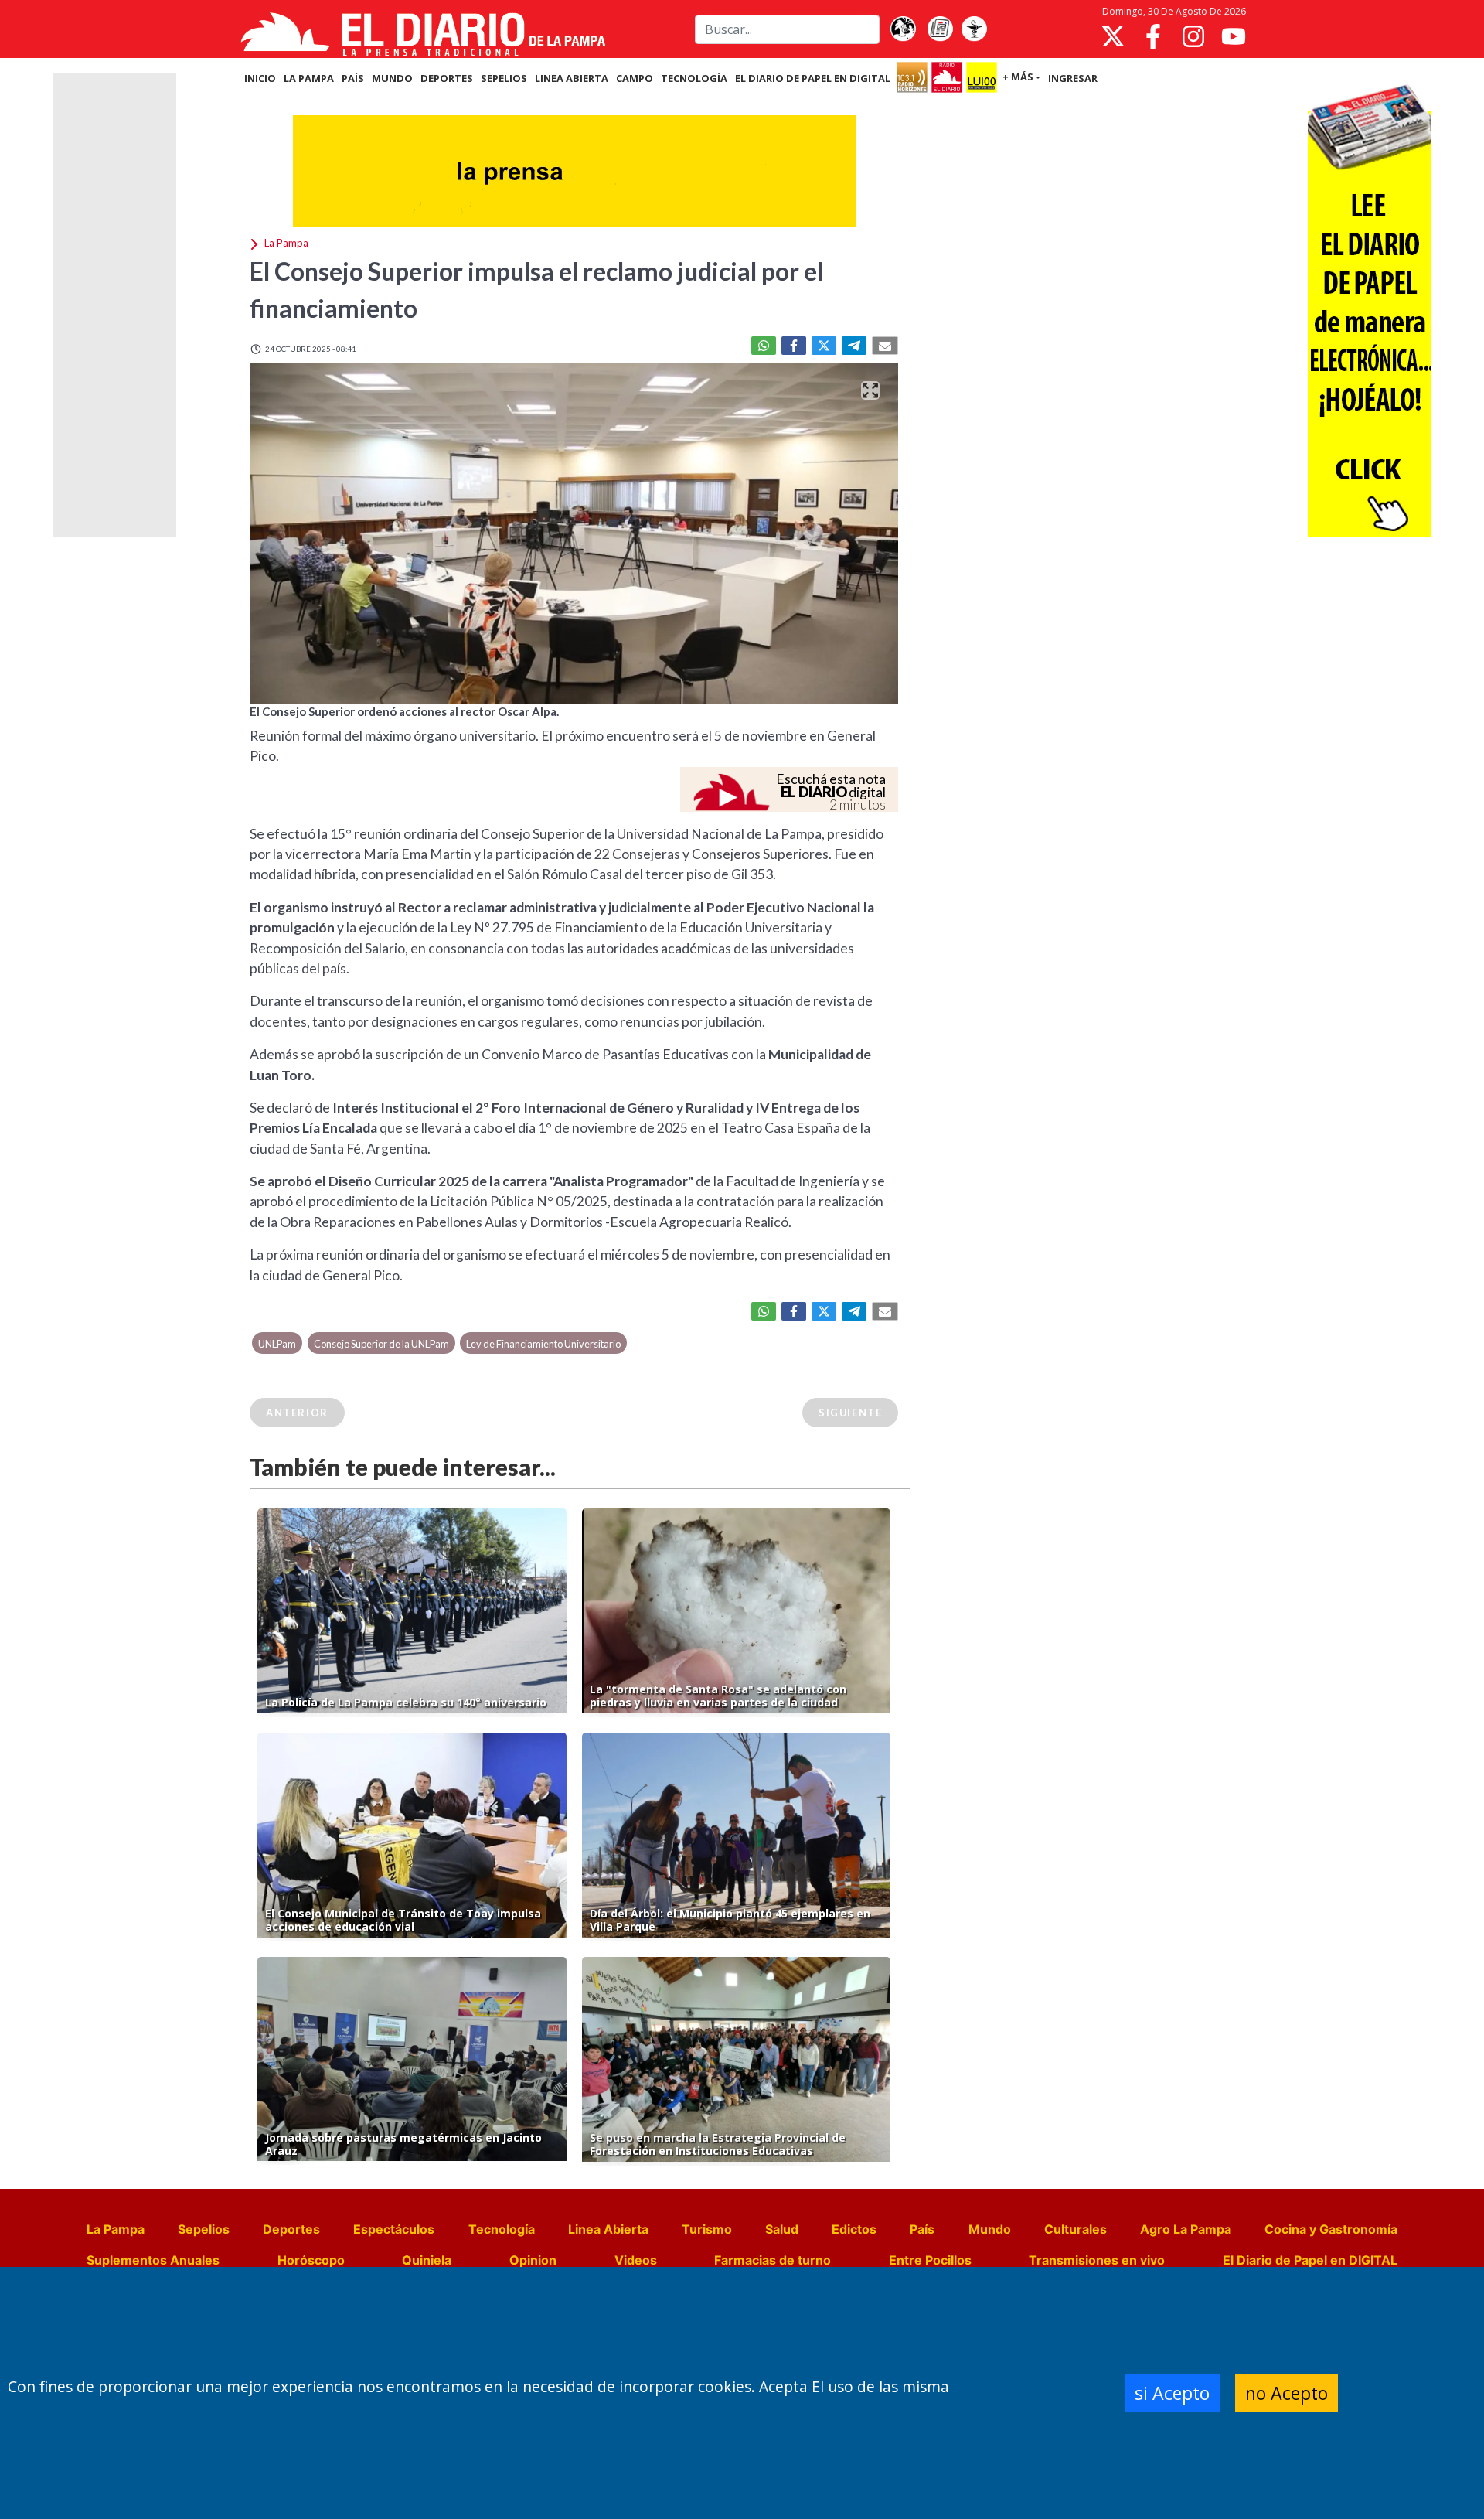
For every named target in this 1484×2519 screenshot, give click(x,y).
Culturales (1076, 2229)
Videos (636, 2260)
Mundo (990, 2229)
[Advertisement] (114, 305)
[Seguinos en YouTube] (1234, 36)
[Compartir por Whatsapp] (764, 346)
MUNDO (392, 78)
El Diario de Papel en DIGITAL (813, 78)
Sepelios (204, 2229)
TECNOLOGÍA (694, 78)
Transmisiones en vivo (1097, 2260)
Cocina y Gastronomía (1331, 2229)
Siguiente (850, 1413)
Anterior (297, 1413)
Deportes (291, 2229)
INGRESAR (1073, 78)
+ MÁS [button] (1018, 77)
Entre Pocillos (930, 2260)
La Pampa (116, 2229)
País (922, 2229)
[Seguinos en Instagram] (1193, 36)
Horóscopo (311, 2260)
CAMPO (635, 78)
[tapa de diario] (940, 29)
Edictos (854, 2229)
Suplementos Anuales (153, 2260)
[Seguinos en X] (1113, 36)
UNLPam (277, 1344)
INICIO (260, 78)
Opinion (533, 2260)
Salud (782, 2229)
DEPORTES (447, 78)
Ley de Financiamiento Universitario (543, 1344)
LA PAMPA (309, 78)
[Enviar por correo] (885, 346)
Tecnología (502, 2229)
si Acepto (1172, 2393)
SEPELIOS (504, 78)
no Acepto (1287, 2393)
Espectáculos (394, 2229)
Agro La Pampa (1186, 2229)
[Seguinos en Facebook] (1153, 36)
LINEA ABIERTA (572, 78)
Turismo (707, 2229)
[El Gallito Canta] (903, 29)
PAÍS (353, 78)
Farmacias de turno (773, 2260)
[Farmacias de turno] (974, 29)
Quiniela (427, 2260)
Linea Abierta (608, 2229)
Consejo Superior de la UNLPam (381, 1344)
